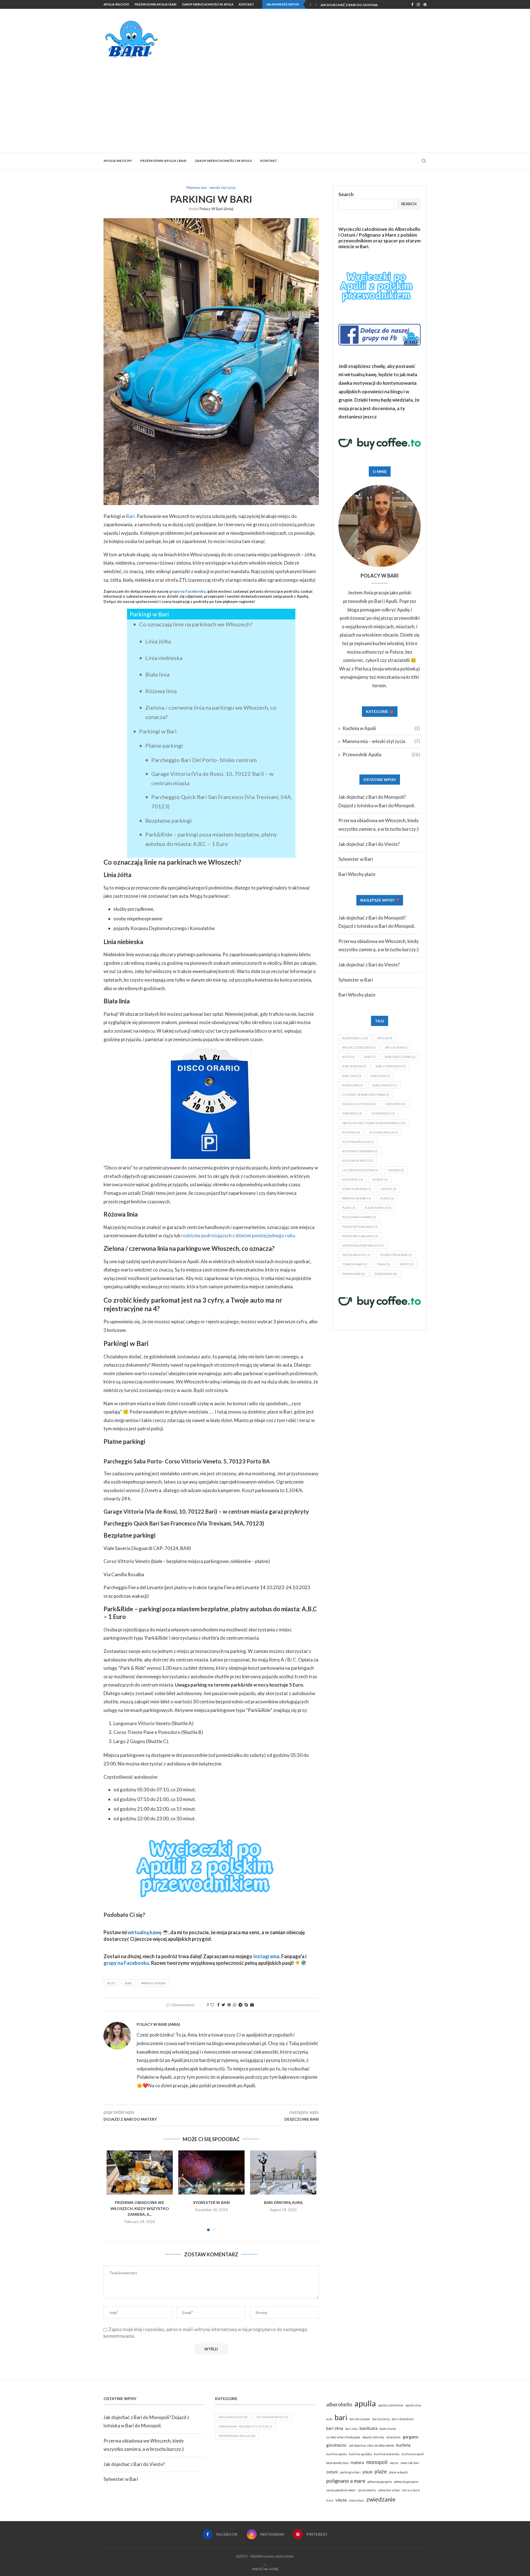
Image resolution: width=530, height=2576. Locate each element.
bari (128, 1983)
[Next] (316, 4)
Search (346, 194)
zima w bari (353, 1274)
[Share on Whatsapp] (235, 2005)
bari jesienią (354, 1066)
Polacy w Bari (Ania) (216, 209)
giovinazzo (383, 1113)
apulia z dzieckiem (359, 1047)
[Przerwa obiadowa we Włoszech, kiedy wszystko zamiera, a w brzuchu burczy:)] (140, 2173)
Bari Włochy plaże (357, 874)
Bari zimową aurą (283, 2202)
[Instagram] (418, 4)
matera (396, 1170)
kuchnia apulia (384, 1132)
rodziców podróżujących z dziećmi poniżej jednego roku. (239, 1235)
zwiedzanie (386, 1274)
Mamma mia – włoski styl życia (381, 741)
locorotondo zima (360, 1170)
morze (380, 1179)
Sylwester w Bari (211, 2202)
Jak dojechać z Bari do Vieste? (369, 844)
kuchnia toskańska (360, 1151)
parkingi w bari (153, 1983)
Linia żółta (158, 641)
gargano (352, 1113)
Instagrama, (266, 1956)
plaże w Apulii (378, 1208)
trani (383, 1264)
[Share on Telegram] (240, 2005)
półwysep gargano (360, 1236)
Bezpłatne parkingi (169, 821)
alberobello (355, 1038)
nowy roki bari (357, 1189)
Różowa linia (161, 691)
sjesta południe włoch (363, 1245)
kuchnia (351, 1132)
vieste (406, 1264)
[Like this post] (212, 2005)
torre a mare (355, 1264)
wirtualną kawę (145, 1932)
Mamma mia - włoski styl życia (245, 2426)
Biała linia (157, 674)
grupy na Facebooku (187, 591)
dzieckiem (396, 1104)
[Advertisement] (265, 100)
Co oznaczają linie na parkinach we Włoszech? (196, 624)
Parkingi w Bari (158, 731)
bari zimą (380, 1076)
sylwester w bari (396, 1255)
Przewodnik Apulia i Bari (156, 4)
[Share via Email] (252, 2005)
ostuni (389, 1189)
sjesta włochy (356, 1255)
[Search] (424, 161)
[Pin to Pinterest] (229, 2005)
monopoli (353, 1179)
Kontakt (246, 4)
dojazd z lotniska (359, 1104)
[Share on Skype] (246, 2005)
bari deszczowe (400, 1057)
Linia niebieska (164, 658)
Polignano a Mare (378, 235)
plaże (349, 1208)
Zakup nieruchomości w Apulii (208, 4)
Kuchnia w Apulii (381, 728)
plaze (387, 1198)
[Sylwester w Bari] (211, 2173)
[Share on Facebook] (218, 2005)
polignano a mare (359, 1217)
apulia (385, 1038)
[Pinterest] (425, 4)
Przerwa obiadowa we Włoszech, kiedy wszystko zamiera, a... (140, 2208)
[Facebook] (412, 4)
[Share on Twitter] (223, 2005)
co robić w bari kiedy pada (366, 1095)
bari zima (352, 1076)
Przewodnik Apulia (381, 754)
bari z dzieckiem (391, 1066)
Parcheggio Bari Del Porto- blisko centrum (204, 760)
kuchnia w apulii (358, 1160)
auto (111, 1983)
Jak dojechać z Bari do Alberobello (374, 1123)
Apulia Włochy (116, 4)
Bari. (131, 516)
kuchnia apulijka (358, 1142)
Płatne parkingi (164, 745)
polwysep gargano (360, 1227)
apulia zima (396, 1047)
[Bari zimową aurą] (283, 2173)
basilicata (353, 1085)
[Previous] (311, 4)
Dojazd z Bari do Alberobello (348, 5)
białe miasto (385, 1085)
